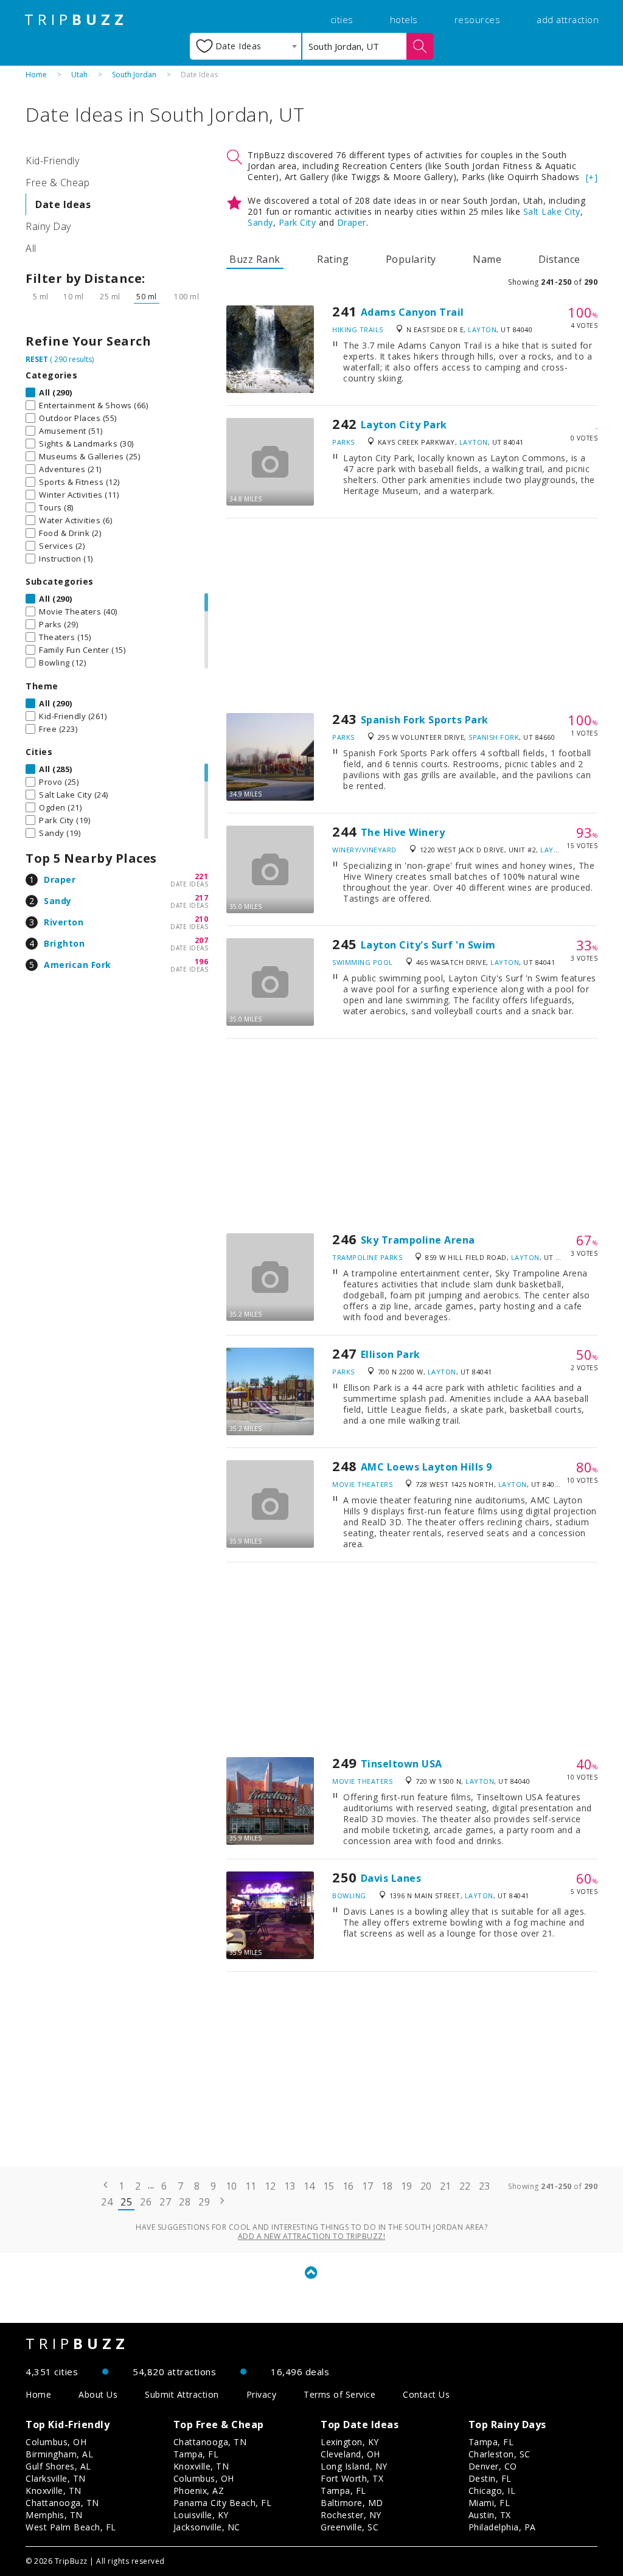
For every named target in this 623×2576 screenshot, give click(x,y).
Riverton (64, 922)
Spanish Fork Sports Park (425, 720)
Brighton (64, 943)
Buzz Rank (255, 259)
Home (36, 75)
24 (107, 2202)
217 (202, 898)
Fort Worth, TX (352, 2478)
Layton (482, 329)
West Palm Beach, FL (71, 2527)
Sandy (58, 901)
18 (387, 2186)
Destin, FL (490, 2478)
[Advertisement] (412, 616)
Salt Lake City (552, 211)
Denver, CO (493, 2466)
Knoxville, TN (54, 2491)
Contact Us (426, 2394)
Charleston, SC (499, 2454)
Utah (79, 75)
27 (165, 2202)
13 (290, 2186)
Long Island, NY (354, 2466)
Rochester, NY (351, 2515)
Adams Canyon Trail (412, 312)
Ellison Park (391, 1354)
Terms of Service (339, 2394)
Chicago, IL (492, 2491)
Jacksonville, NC (207, 2527)
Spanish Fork (494, 737)
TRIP (76, 19)
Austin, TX (490, 2515)
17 (368, 2186)
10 (231, 2186)
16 (348, 2186)
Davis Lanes (391, 1878)
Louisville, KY (201, 2515)
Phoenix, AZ (199, 2491)
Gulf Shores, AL (58, 2466)
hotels (404, 19)
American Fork (78, 965)
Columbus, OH (56, 2442)
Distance (559, 259)
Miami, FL (489, 2503)
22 (465, 2186)
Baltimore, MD (352, 2503)
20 (426, 2186)
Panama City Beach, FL (223, 2503)
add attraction (568, 19)
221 (202, 876)
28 (185, 2202)
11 (251, 2186)
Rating (333, 259)
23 (485, 2186)
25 (126, 2202)
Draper (60, 879)
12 (270, 2186)
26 (146, 2202)
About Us (98, 2394)
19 (407, 2186)
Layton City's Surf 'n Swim (428, 945)
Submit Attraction (182, 2394)
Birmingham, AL (59, 2454)
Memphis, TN (54, 2515)
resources (478, 19)
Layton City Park (404, 425)
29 (204, 2202)
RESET (37, 359)
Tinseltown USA (402, 1764)
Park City (298, 222)
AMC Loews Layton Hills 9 (426, 1467)
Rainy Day (48, 226)
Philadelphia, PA (502, 2527)
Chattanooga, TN (62, 2503)
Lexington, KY (350, 2442)
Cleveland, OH (350, 2454)
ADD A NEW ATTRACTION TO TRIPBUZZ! (312, 2236)
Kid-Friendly (52, 161)
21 (446, 2186)
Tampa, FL (196, 2454)
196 (202, 962)
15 (329, 2186)
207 (202, 940)
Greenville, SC (350, 2527)
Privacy (262, 2394)
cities (342, 19)
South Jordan (134, 75)
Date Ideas (63, 204)
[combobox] (245, 46)
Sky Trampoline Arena (418, 1240)
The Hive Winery (403, 832)
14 (309, 2186)
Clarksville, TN (56, 2478)
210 (202, 919)
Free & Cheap (57, 183)
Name (487, 259)
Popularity (411, 259)
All (31, 248)
